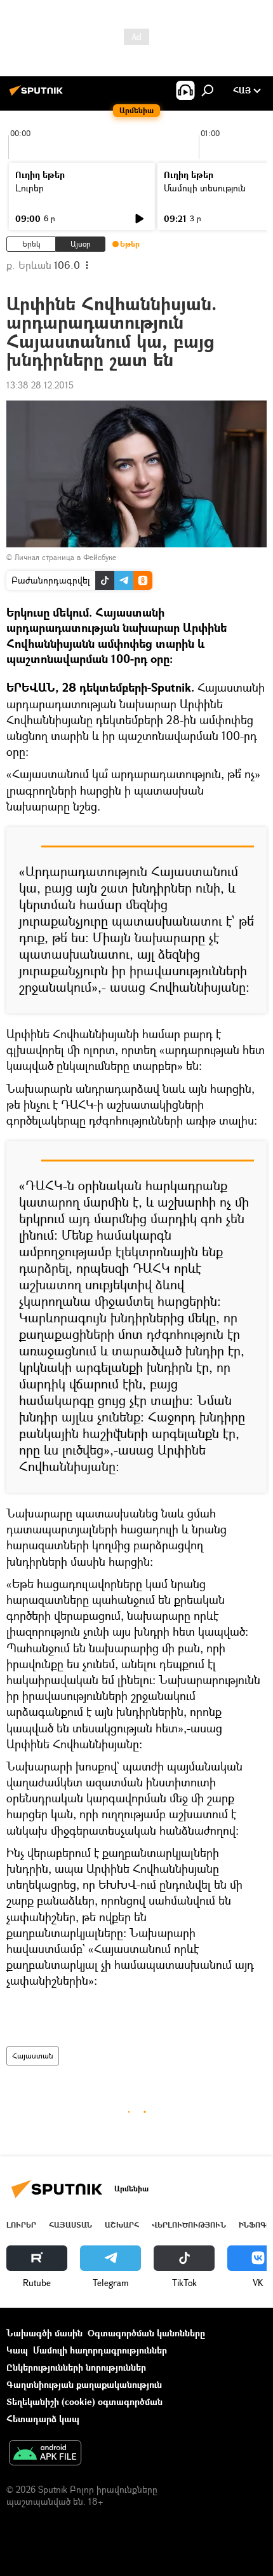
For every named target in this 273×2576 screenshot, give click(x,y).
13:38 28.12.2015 (40, 385)
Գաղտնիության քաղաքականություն (84, 2384)
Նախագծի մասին (44, 2333)
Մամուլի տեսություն (205, 188)
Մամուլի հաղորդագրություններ (100, 2350)
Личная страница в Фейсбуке (65, 557)
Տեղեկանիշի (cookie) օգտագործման (84, 2401)
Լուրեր (30, 188)
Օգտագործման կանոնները (146, 2333)
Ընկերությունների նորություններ (76, 2367)
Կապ (17, 2350)
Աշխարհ (122, 2225)
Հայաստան (33, 2056)
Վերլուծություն (189, 2225)
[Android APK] (45, 2454)
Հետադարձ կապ (43, 2419)
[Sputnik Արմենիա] (38, 95)
